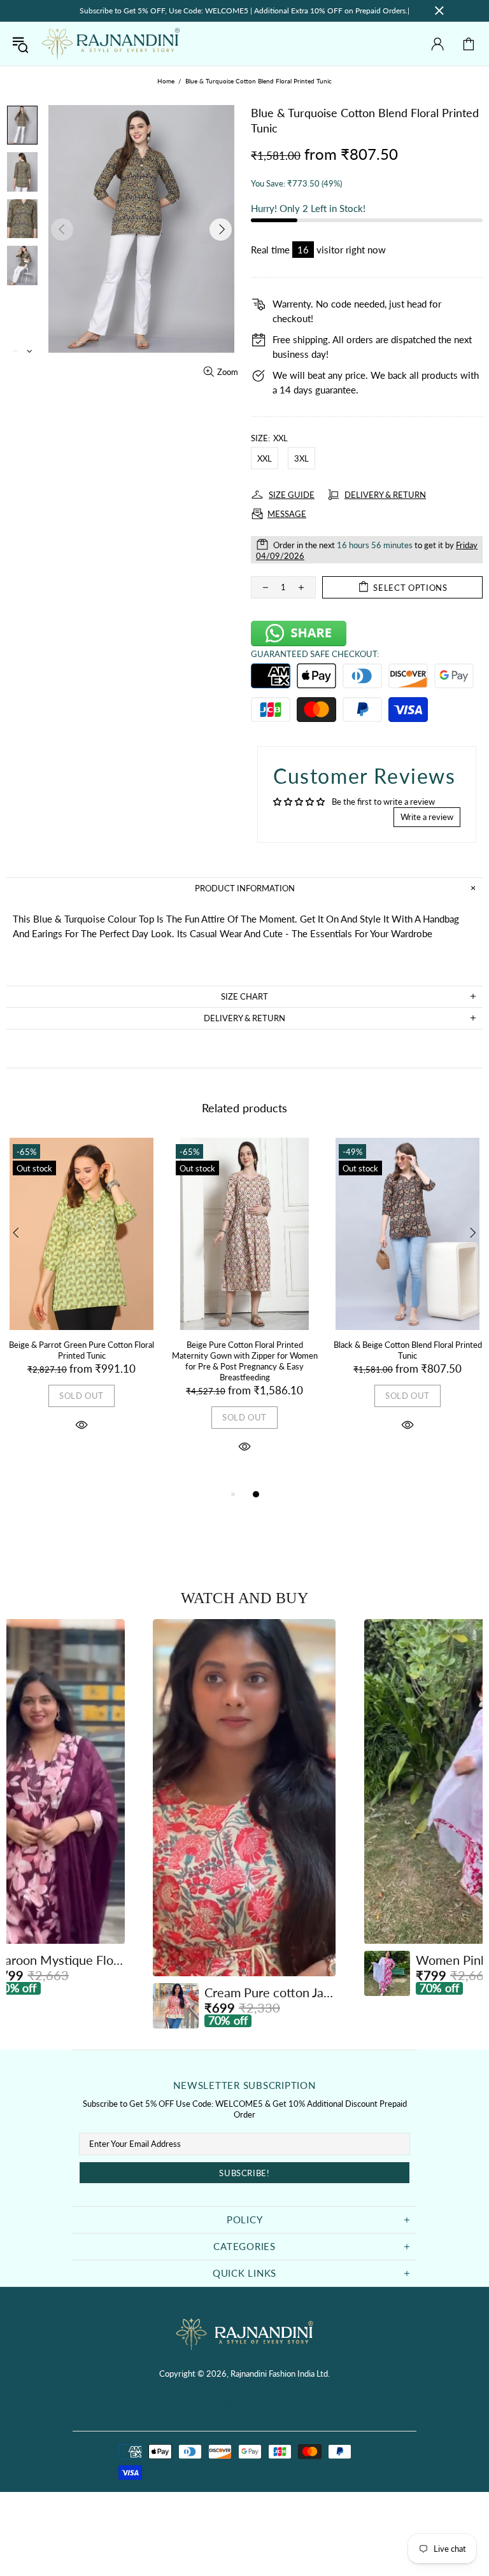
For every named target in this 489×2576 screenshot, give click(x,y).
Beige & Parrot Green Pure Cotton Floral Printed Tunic (81, 1350)
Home (166, 81)
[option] (244, 1824)
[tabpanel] (81, 1299)
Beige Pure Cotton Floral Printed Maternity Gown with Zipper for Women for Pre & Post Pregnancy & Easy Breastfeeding (245, 1361)
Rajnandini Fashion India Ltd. (111, 44)
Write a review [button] (427, 817)
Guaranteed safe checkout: (315, 654)
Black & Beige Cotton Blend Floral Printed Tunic (408, 1350)
